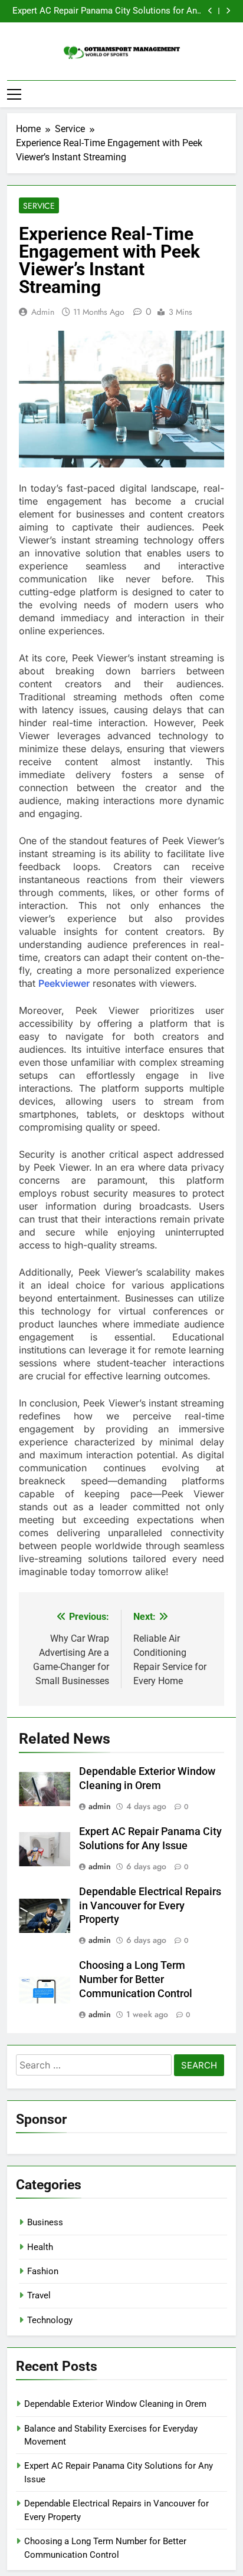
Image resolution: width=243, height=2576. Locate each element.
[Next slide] (228, 11)
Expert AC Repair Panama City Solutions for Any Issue (107, 11)
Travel (39, 2295)
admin (43, 312)
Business (45, 2222)
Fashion (43, 2271)
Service (39, 206)
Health (40, 2247)
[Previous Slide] (210, 11)
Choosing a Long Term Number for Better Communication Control (136, 1979)
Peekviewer (64, 983)
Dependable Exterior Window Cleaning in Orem (115, 2404)
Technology (50, 2320)
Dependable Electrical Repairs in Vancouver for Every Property (150, 1906)
